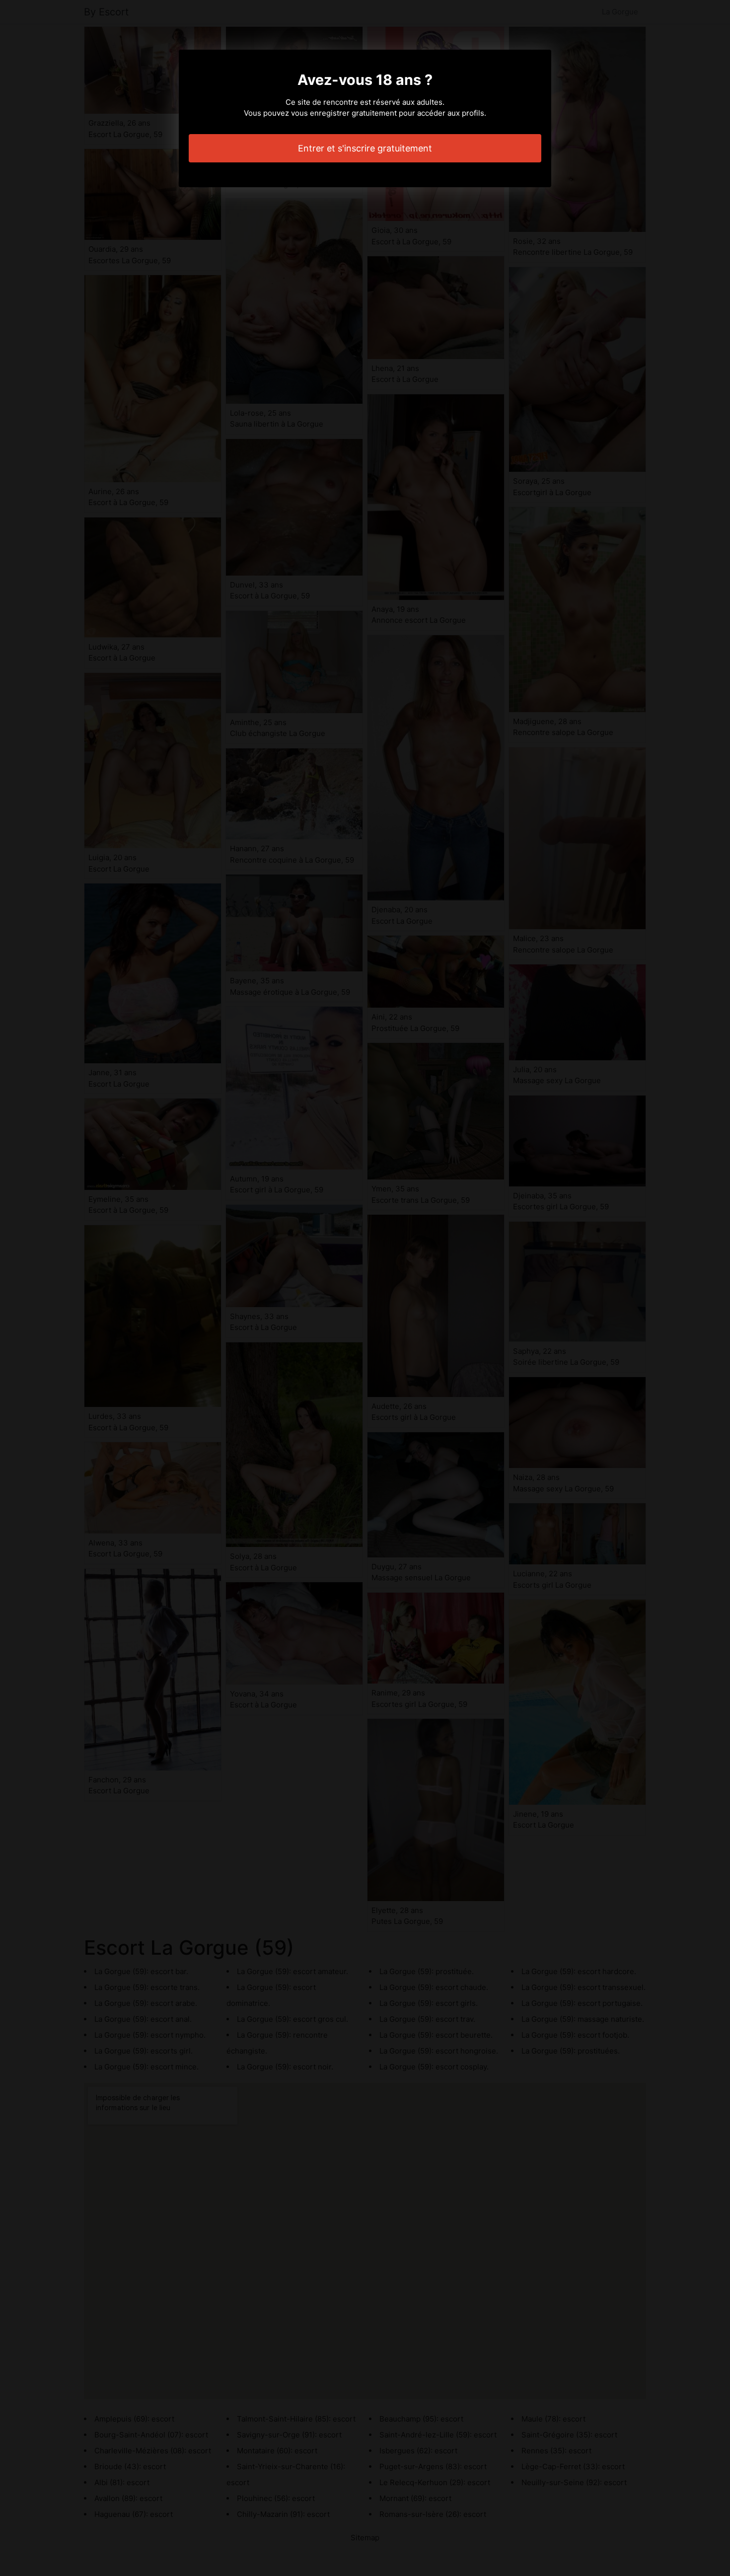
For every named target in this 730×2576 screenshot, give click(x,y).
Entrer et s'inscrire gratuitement (365, 148)
